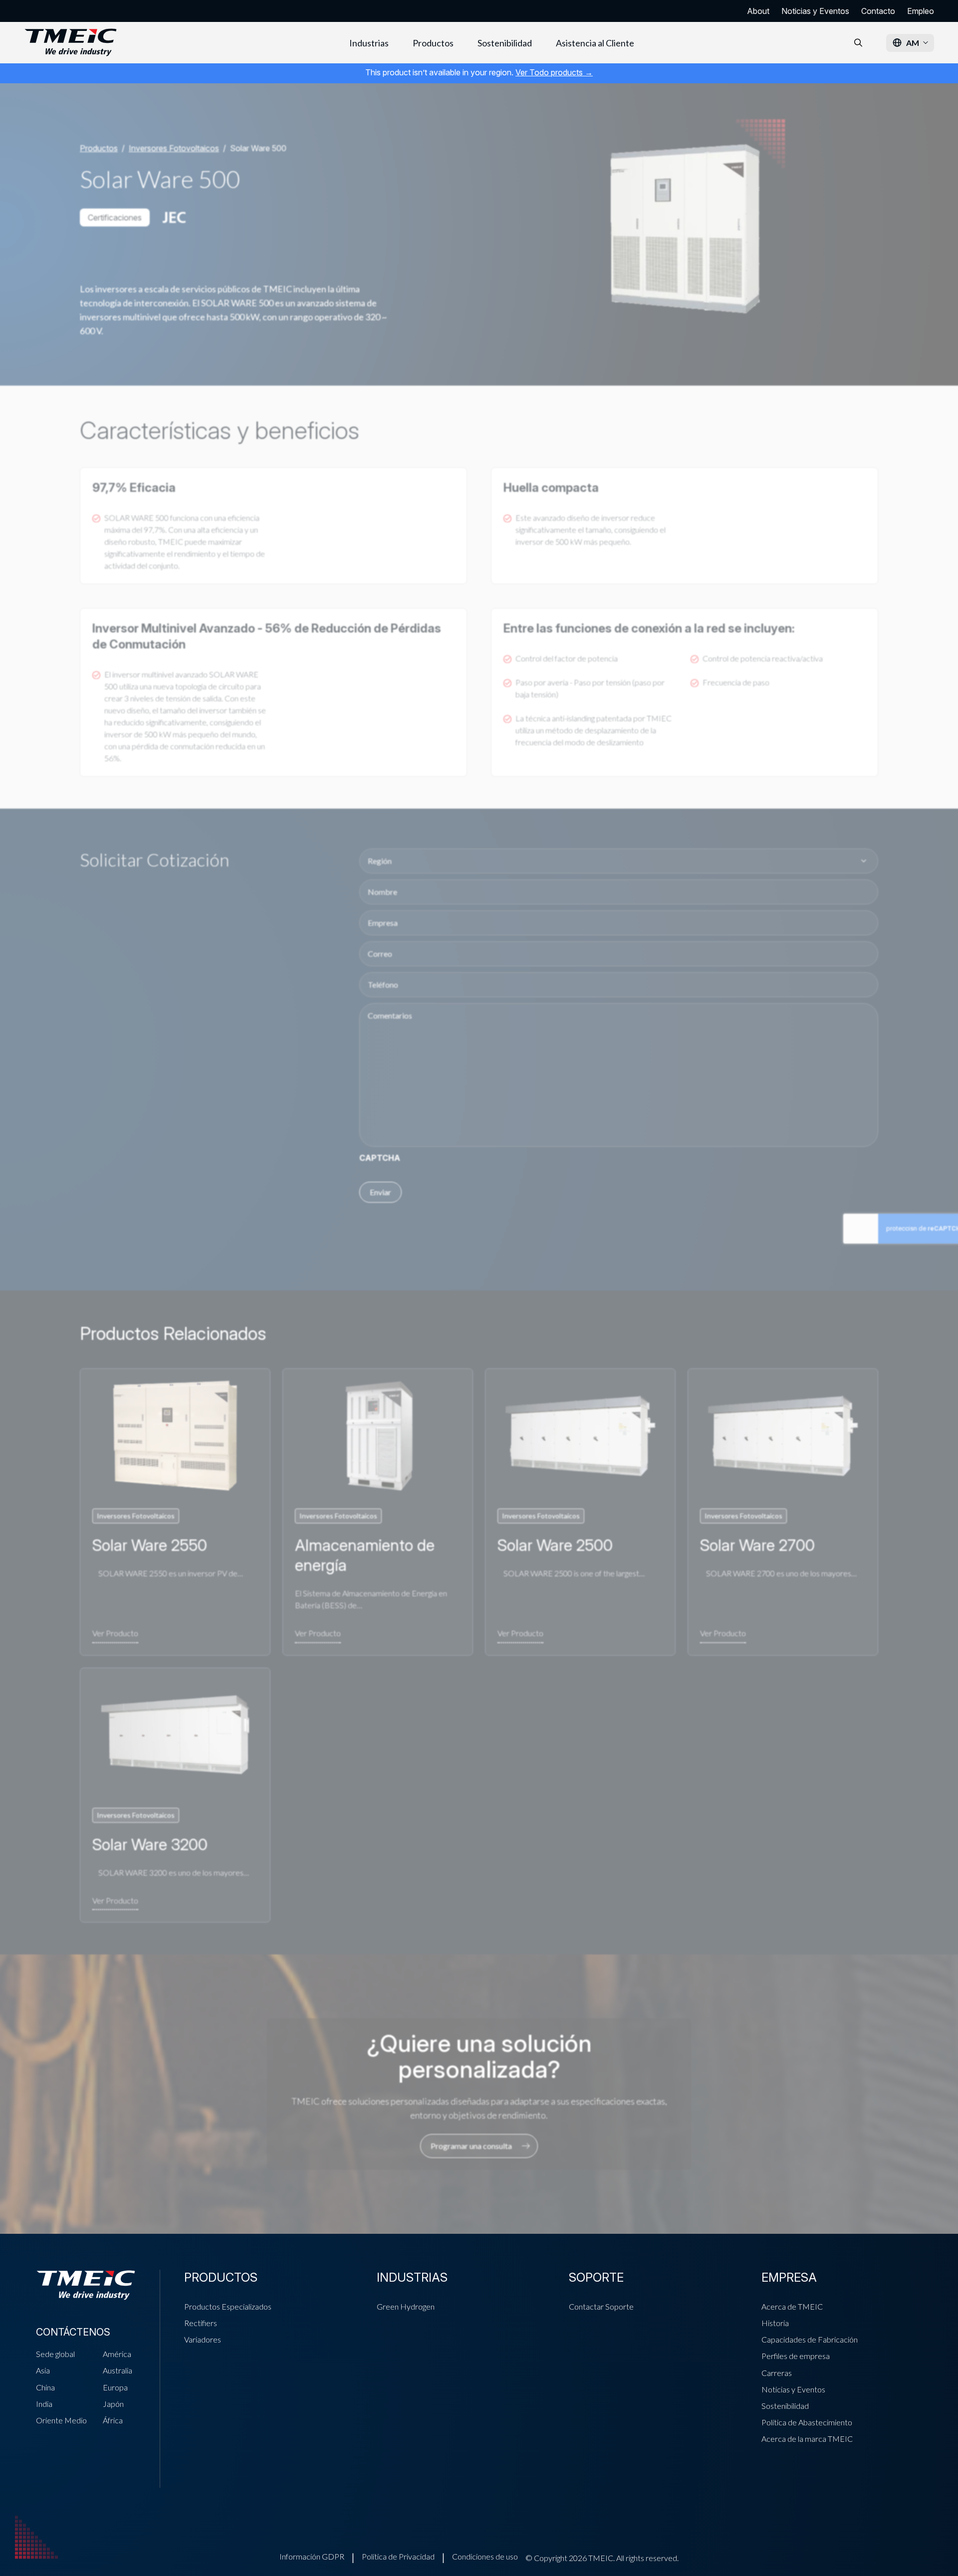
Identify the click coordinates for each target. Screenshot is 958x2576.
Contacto (878, 11)
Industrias (369, 43)
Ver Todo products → (554, 72)
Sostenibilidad (505, 43)
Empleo (921, 11)
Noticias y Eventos (815, 11)
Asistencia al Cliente (595, 43)
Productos (433, 43)
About (758, 11)
